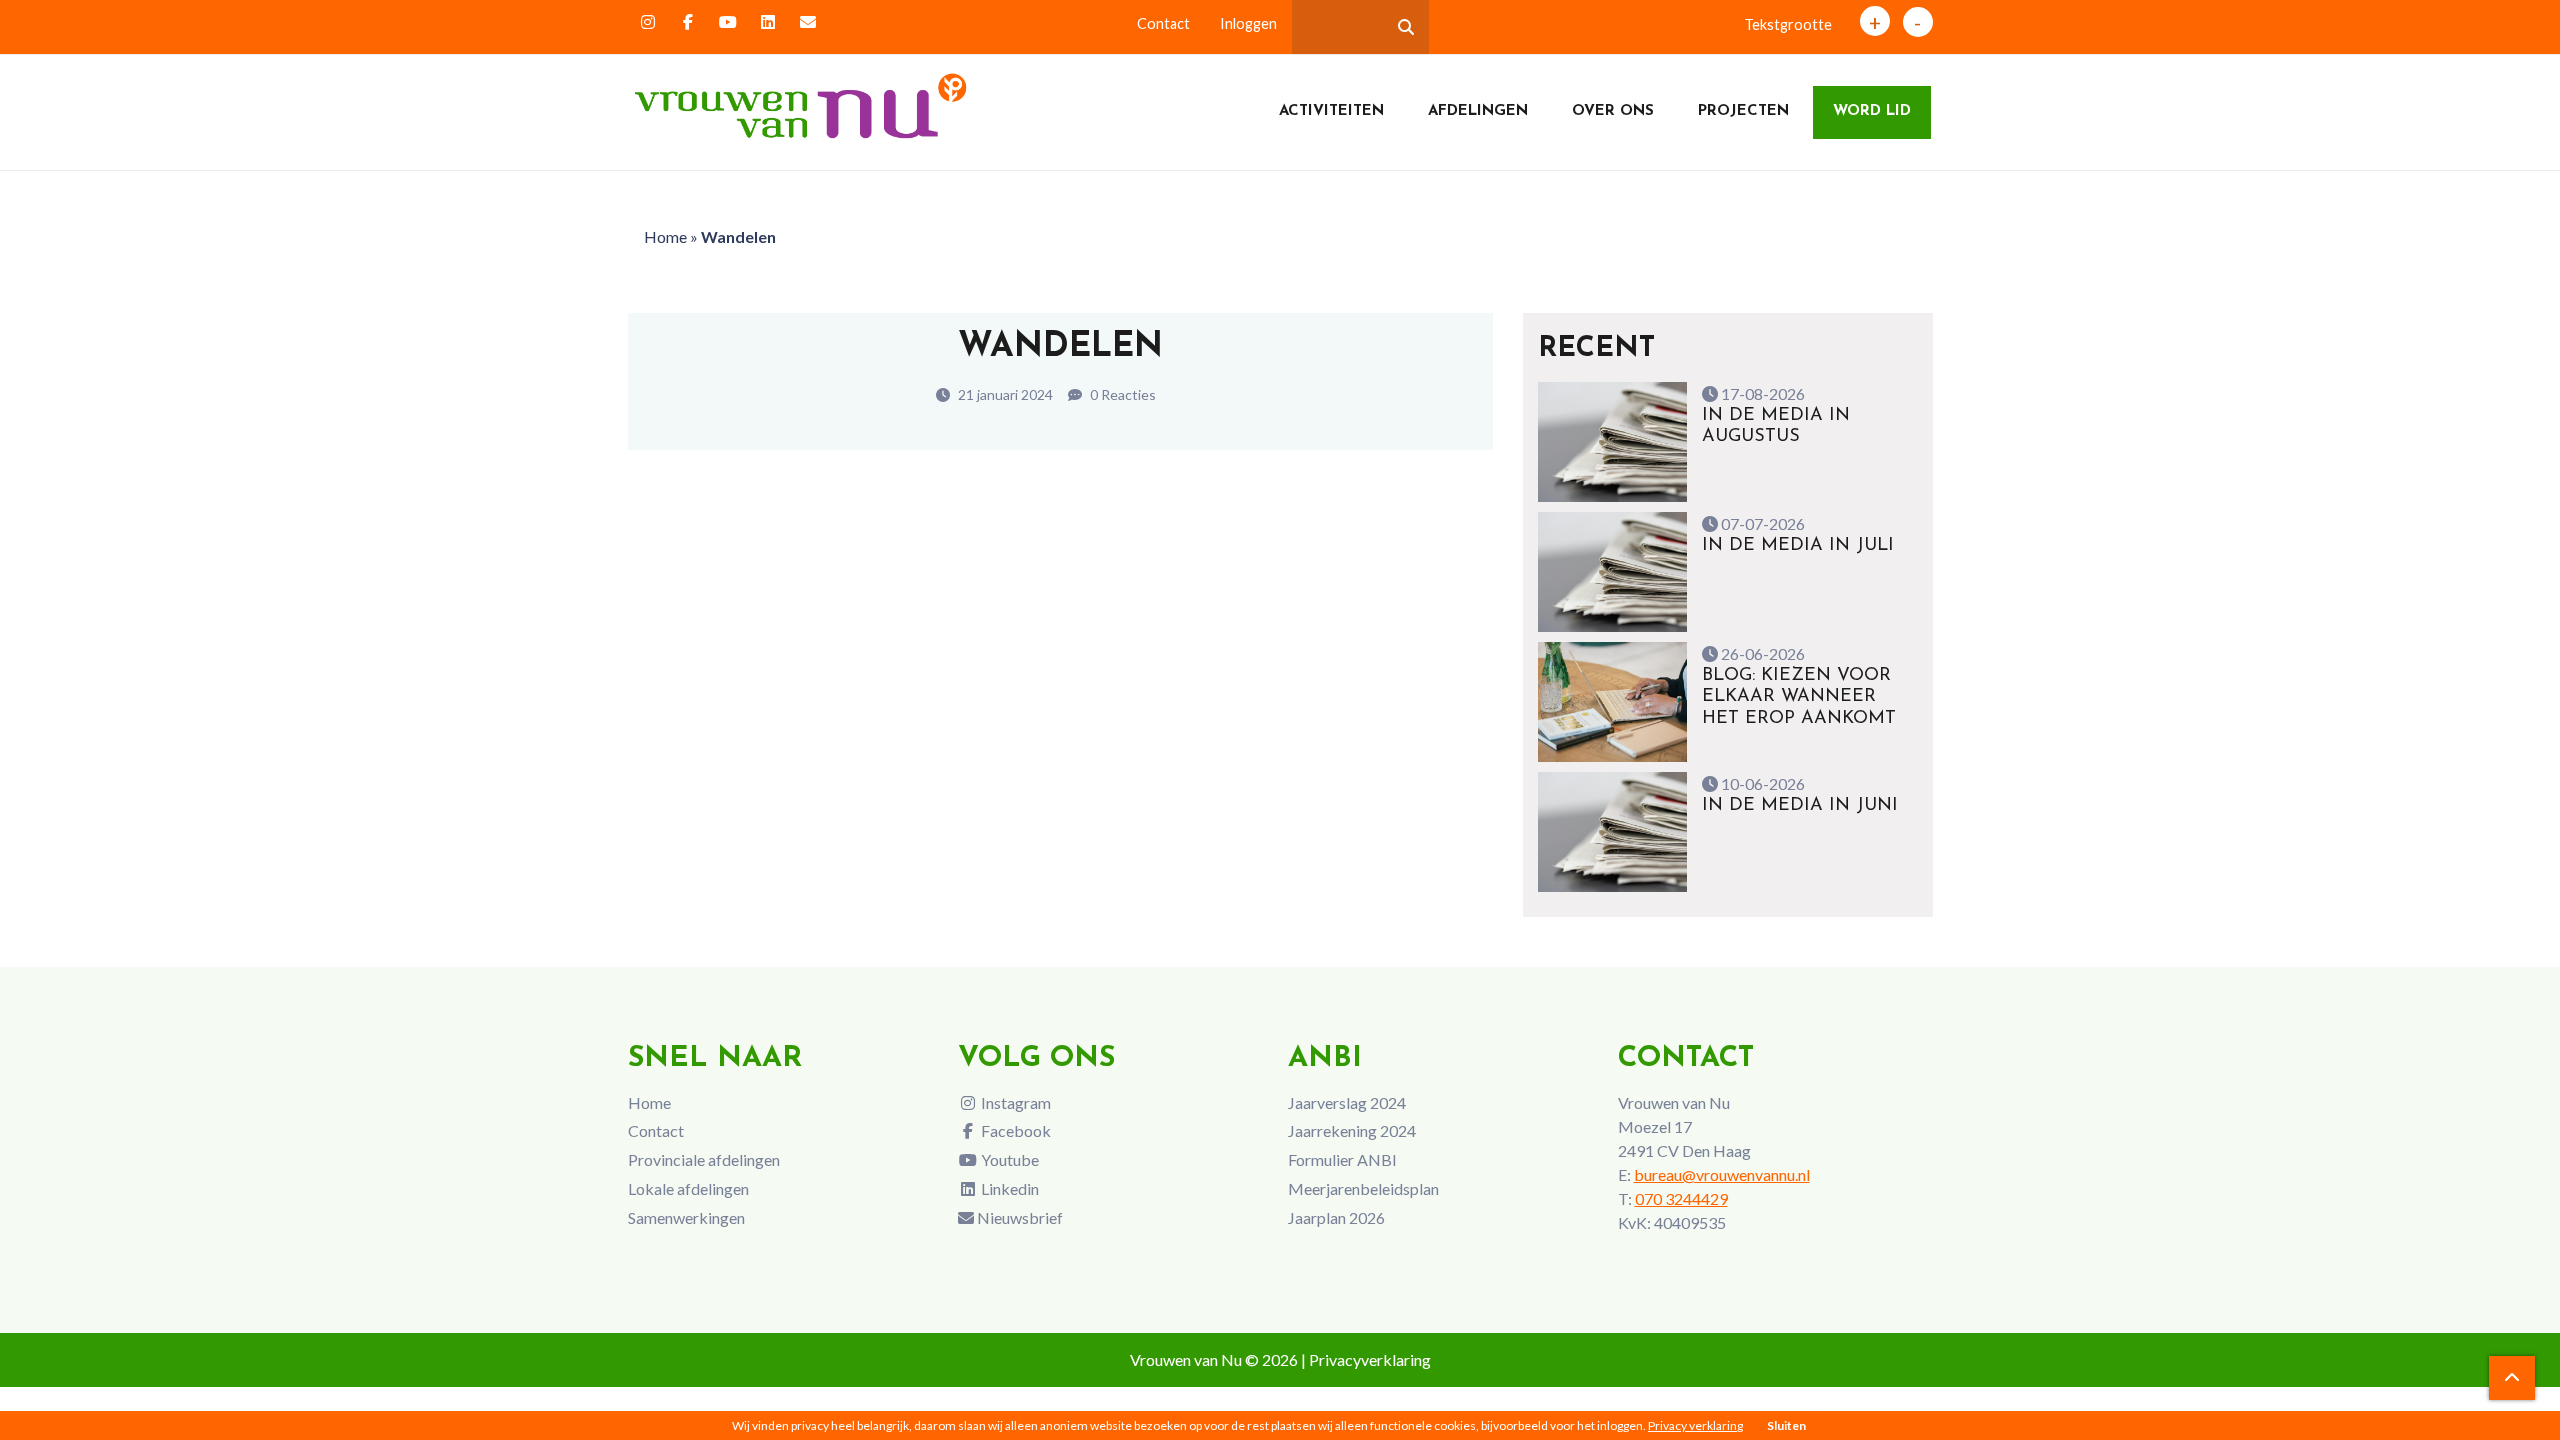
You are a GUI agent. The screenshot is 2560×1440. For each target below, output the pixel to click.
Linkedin (1008, 1188)
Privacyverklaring (1370, 1359)
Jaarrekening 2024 (1352, 1130)
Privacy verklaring (1695, 1425)
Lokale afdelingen (688, 1188)
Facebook (1014, 1130)
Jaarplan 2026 (1336, 1217)
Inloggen (1248, 23)
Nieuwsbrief (1018, 1217)
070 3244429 (1681, 1198)
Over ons (1613, 111)
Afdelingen (1478, 111)
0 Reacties (1121, 394)
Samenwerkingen (686, 1217)
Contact (1163, 23)
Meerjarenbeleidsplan (1363, 1188)
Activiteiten (1331, 111)
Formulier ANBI (1342, 1159)
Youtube (1008, 1159)
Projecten (1743, 111)
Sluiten (1786, 1425)
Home (665, 236)
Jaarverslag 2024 (1347, 1102)
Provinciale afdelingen (704, 1159)
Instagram (1014, 1102)
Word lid (1872, 111)
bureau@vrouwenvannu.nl (1722, 1174)
